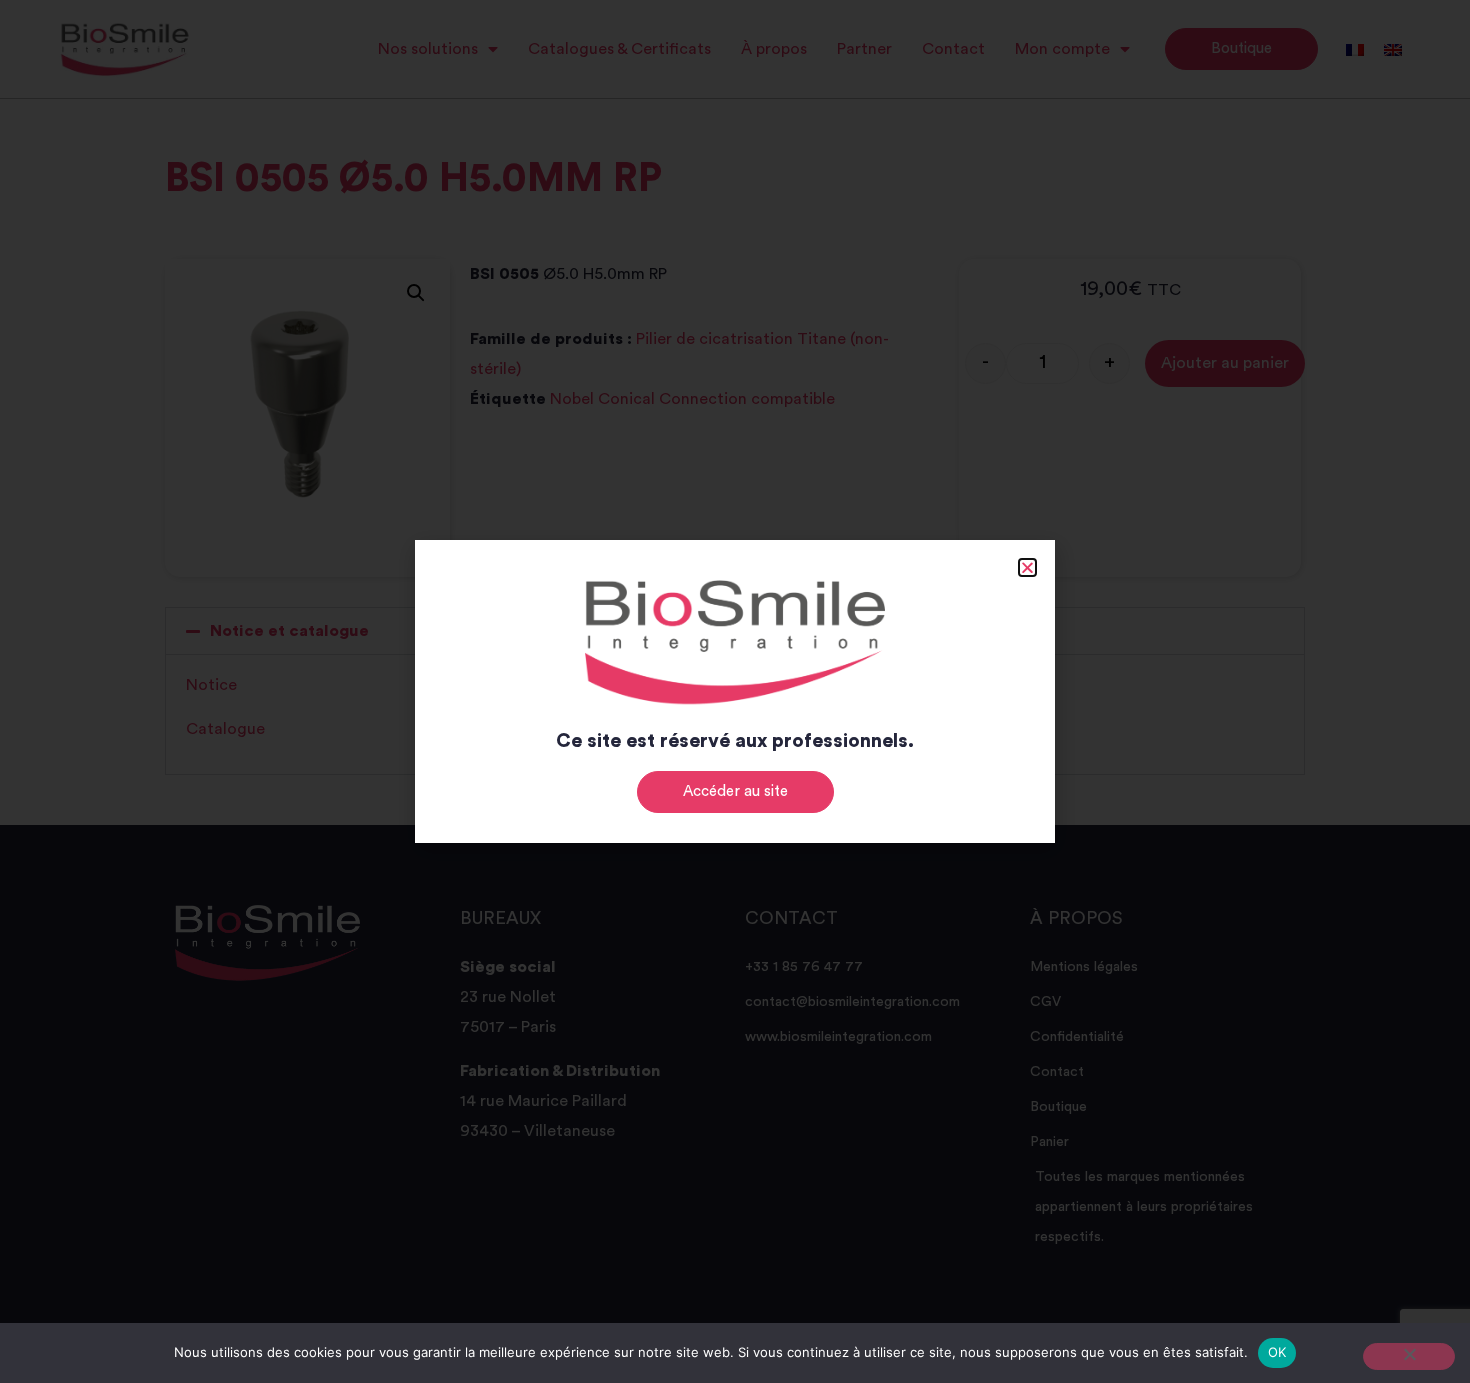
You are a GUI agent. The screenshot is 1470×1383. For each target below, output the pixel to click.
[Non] (1409, 1356)
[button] (1027, 567)
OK (1277, 1352)
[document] (735, 691)
